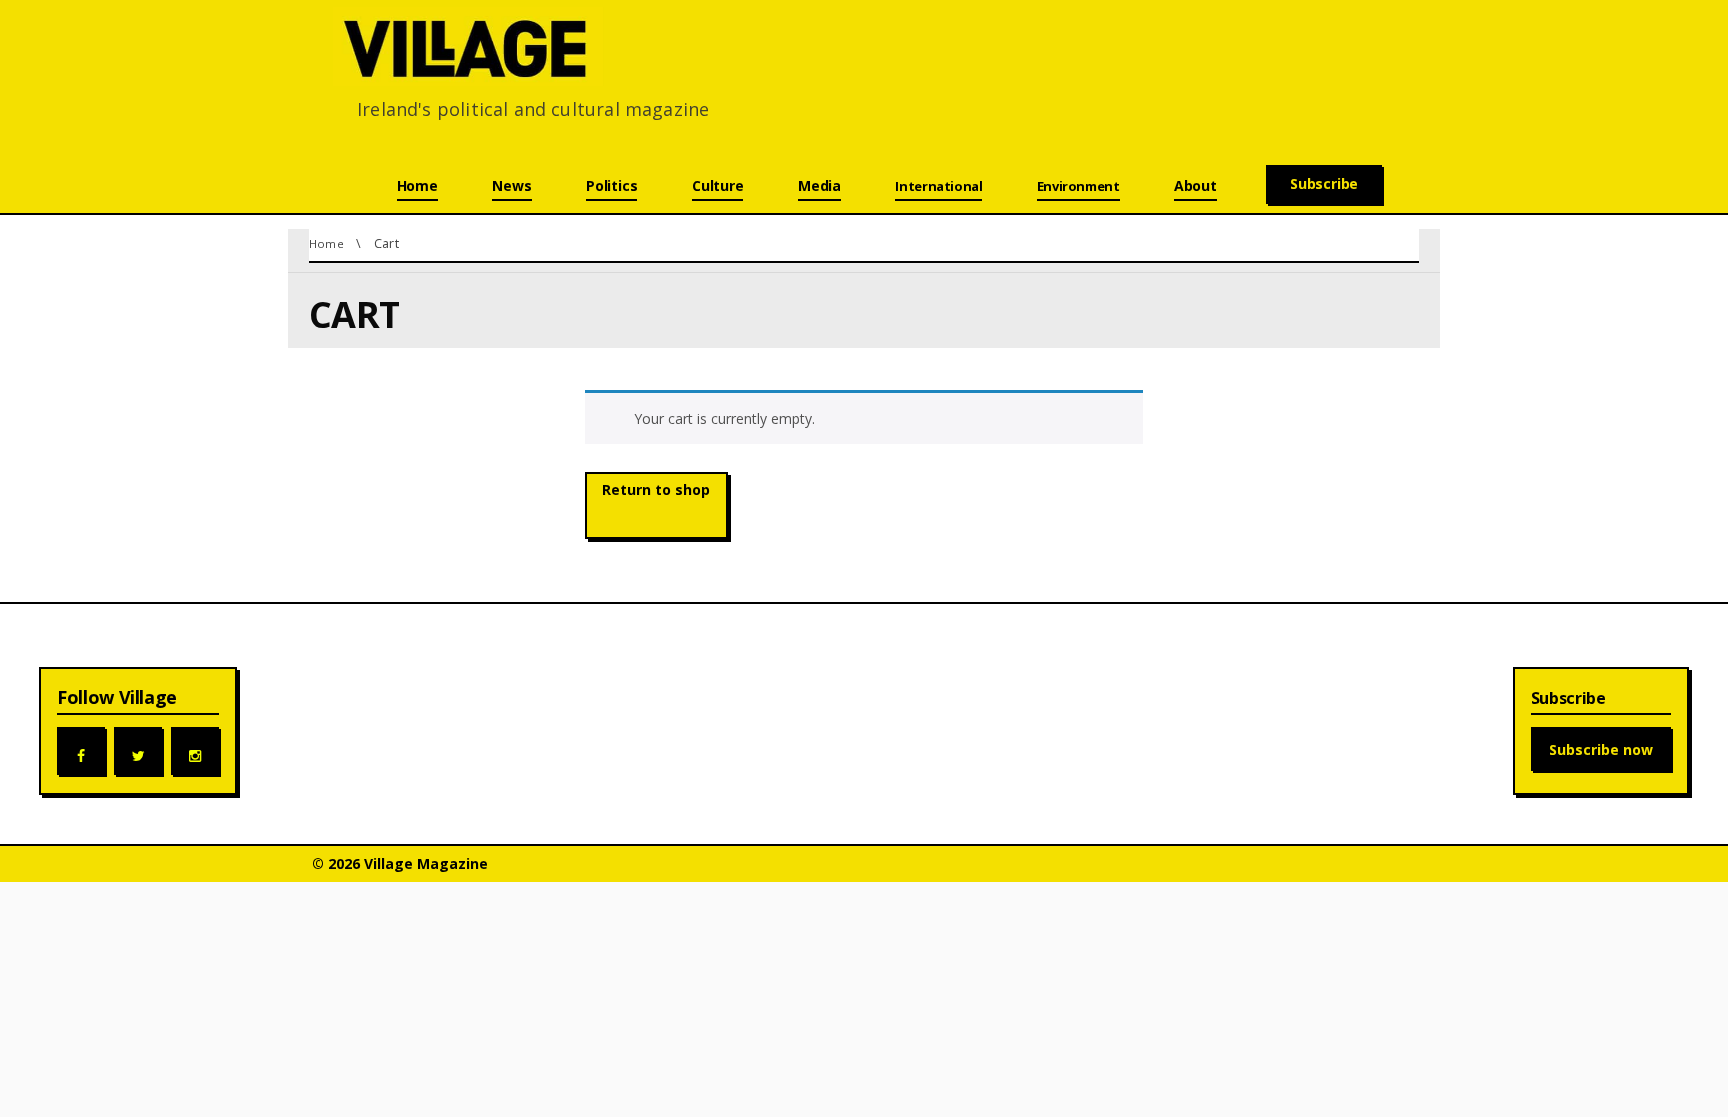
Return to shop (656, 489)
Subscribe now (1601, 749)
